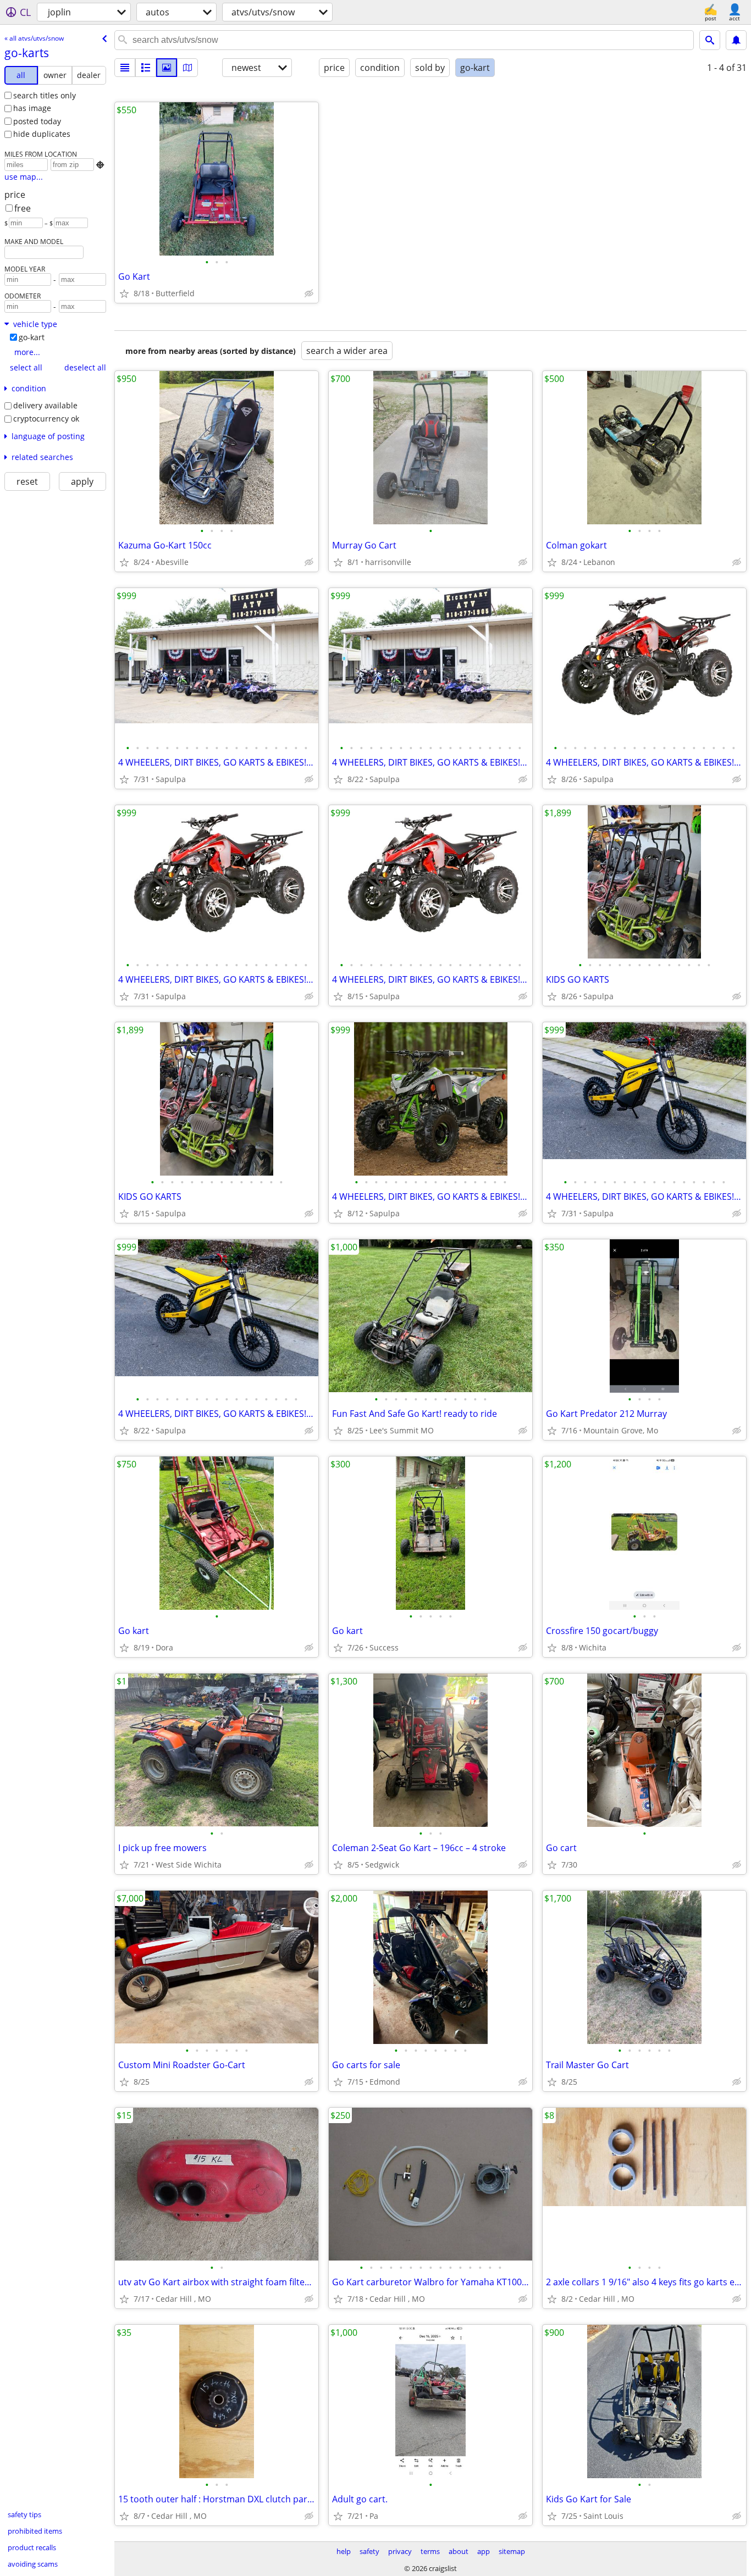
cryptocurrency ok (46, 419)
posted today (37, 121)
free (23, 208)
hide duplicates (42, 134)
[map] (187, 68)
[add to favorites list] (124, 293)
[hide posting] (309, 293)
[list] (125, 68)
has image (32, 108)
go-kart (32, 337)
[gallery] (167, 68)
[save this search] (736, 40)
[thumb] (146, 68)
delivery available (45, 405)
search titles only (45, 95)
